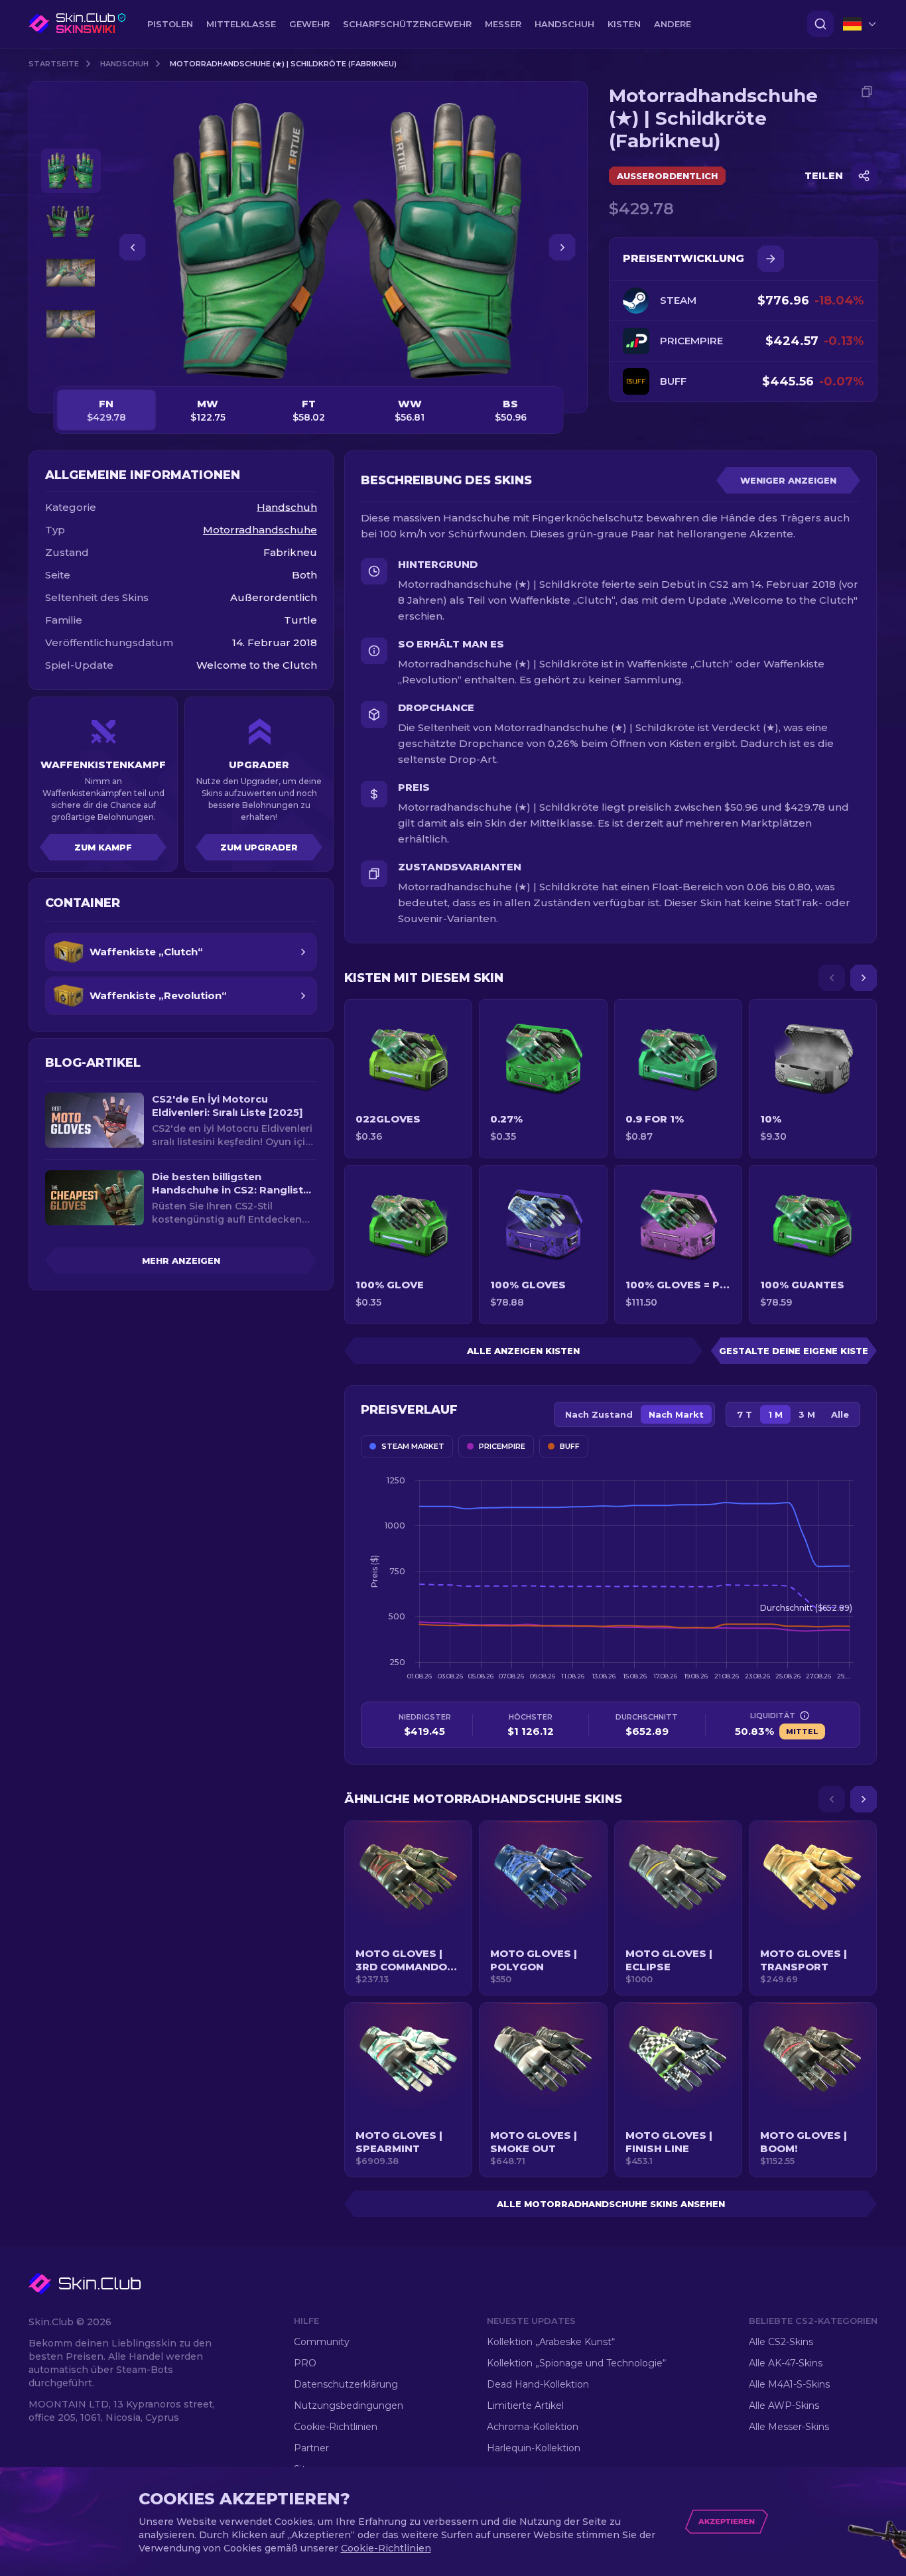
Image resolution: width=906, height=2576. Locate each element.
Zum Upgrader (259, 847)
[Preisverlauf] (771, 259)
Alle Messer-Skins (789, 2427)
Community (322, 2342)
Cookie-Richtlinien (336, 2427)
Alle (840, 1414)
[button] (408, 1908)
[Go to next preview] (71, 362)
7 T (744, 1414)
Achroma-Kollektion (533, 2427)
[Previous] (832, 978)
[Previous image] (133, 247)
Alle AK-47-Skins (786, 2363)
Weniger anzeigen (788, 480)
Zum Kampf (103, 847)
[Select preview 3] (71, 273)
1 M (775, 1414)
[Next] (864, 978)
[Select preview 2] (71, 222)
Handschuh (124, 64)
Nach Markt (676, 1414)
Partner (311, 2448)
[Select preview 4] (71, 324)
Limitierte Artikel (525, 2406)
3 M (807, 1414)
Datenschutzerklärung (346, 2384)
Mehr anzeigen (181, 1260)
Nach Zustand (599, 1414)
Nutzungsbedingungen (349, 2406)
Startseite (54, 64)
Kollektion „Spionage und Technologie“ (576, 2363)
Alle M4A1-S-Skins (789, 2384)
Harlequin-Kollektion (534, 2448)
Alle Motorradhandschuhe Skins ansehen (611, 2204)
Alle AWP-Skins (784, 2406)
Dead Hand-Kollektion (538, 2384)
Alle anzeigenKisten (523, 1351)
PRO (305, 2363)
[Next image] (562, 247)
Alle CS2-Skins (781, 2342)
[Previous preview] (71, 133)
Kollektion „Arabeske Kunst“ (551, 2342)
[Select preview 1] (71, 171)
